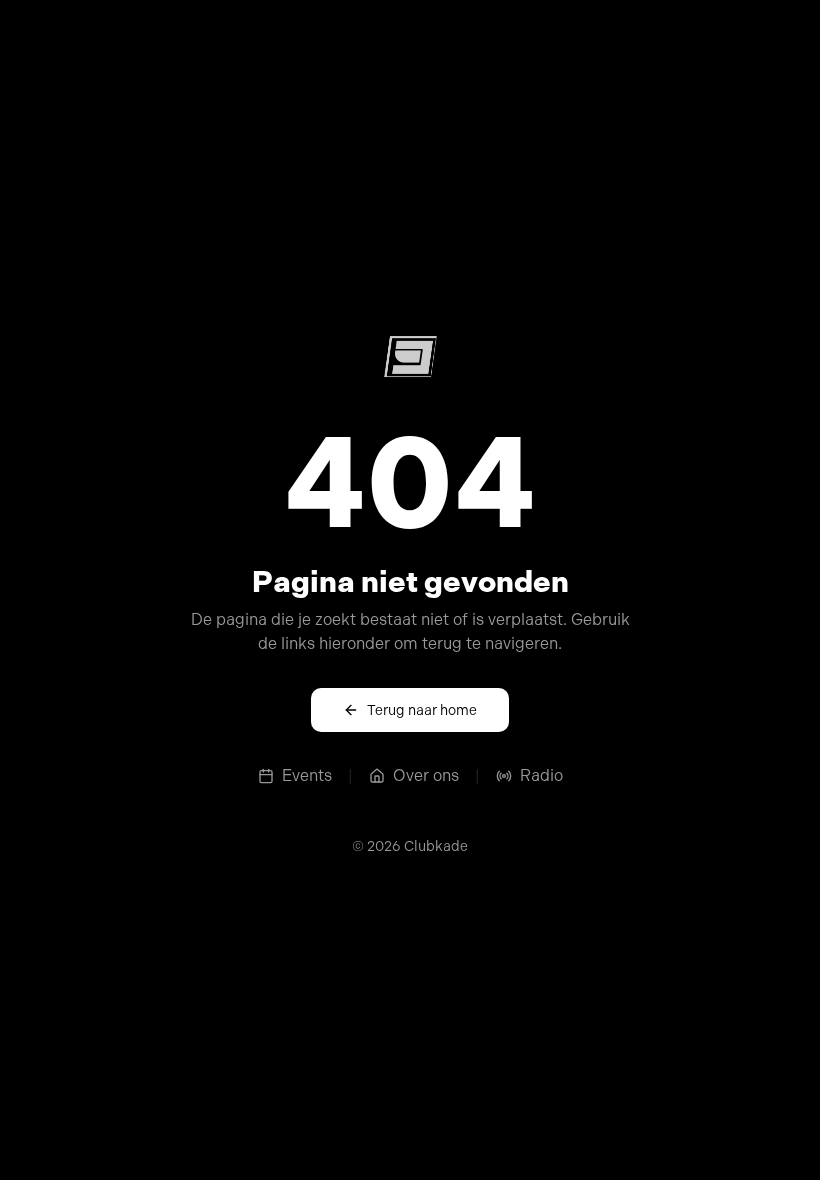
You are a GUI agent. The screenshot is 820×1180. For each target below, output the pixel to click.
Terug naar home (422, 710)
